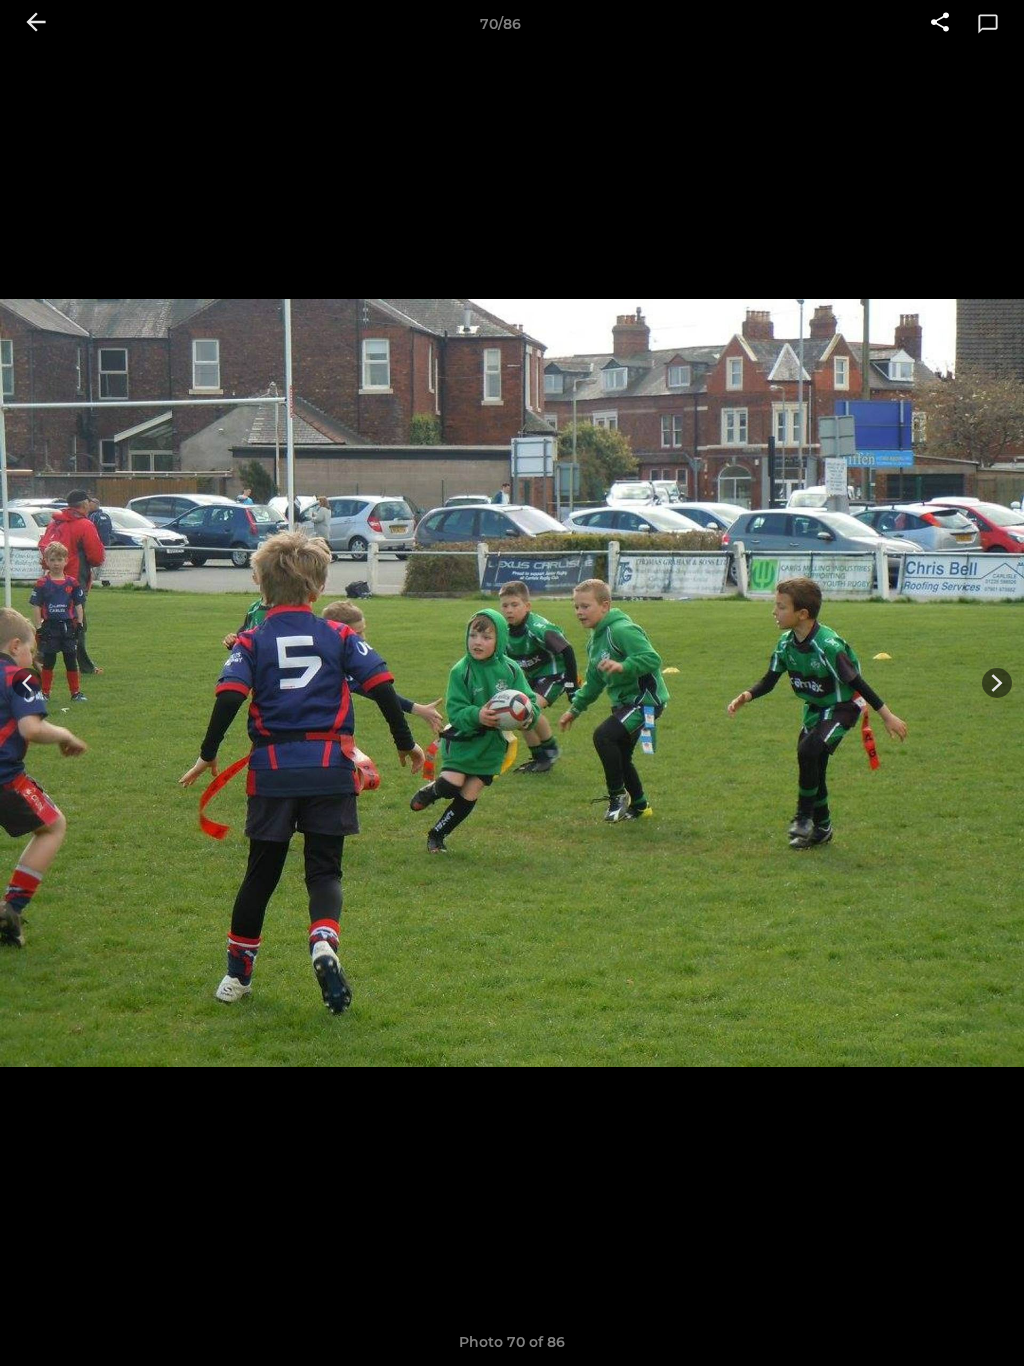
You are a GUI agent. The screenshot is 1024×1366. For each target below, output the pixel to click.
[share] (940, 24)
